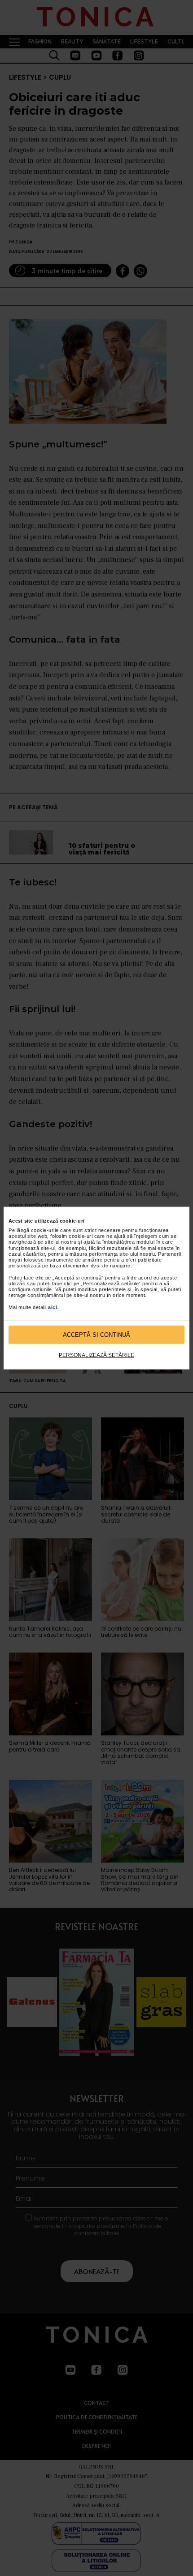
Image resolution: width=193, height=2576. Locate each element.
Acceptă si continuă (96, 1334)
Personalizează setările (96, 1355)
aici (53, 1307)
